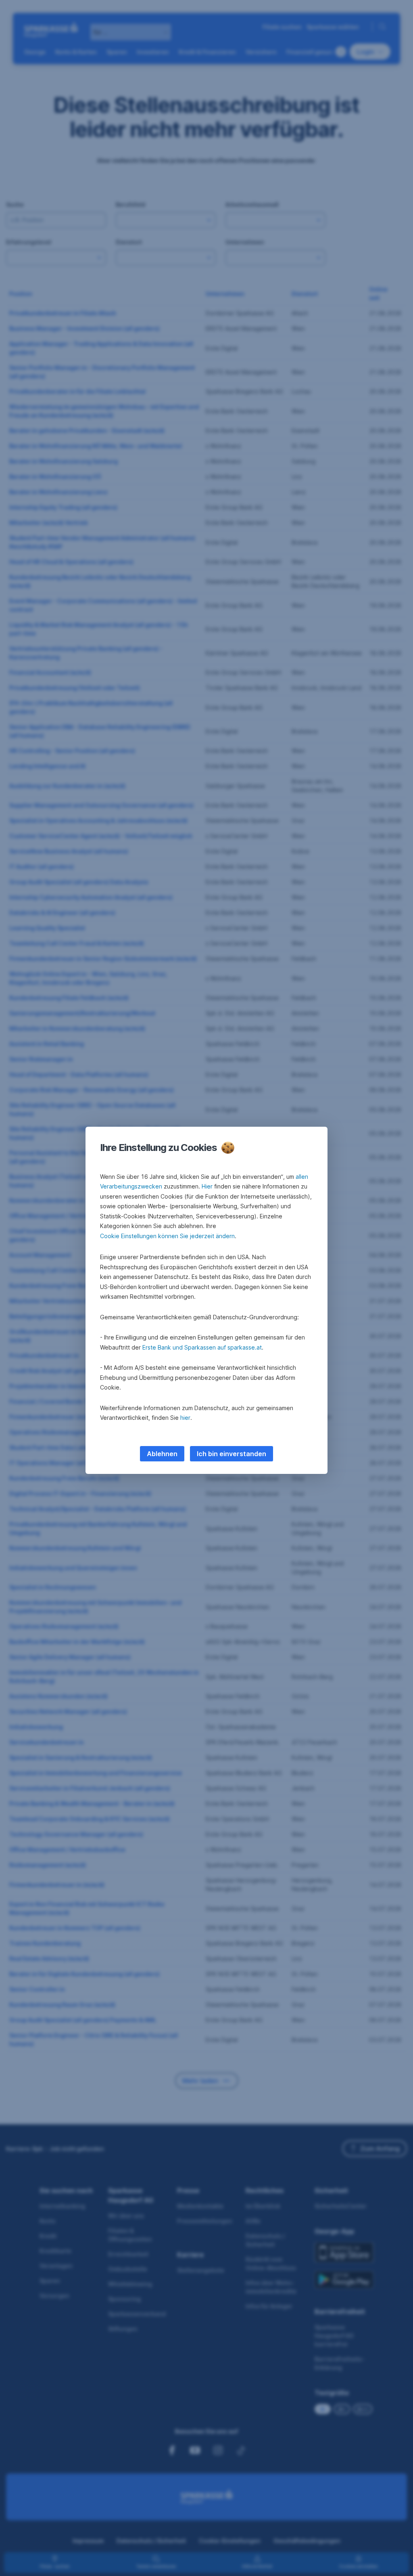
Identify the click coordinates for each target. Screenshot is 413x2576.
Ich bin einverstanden (232, 1454)
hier (185, 1418)
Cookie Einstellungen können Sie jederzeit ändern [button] (167, 1236)
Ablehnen (162, 1454)
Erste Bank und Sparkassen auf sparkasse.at (202, 1347)
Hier (207, 1186)
